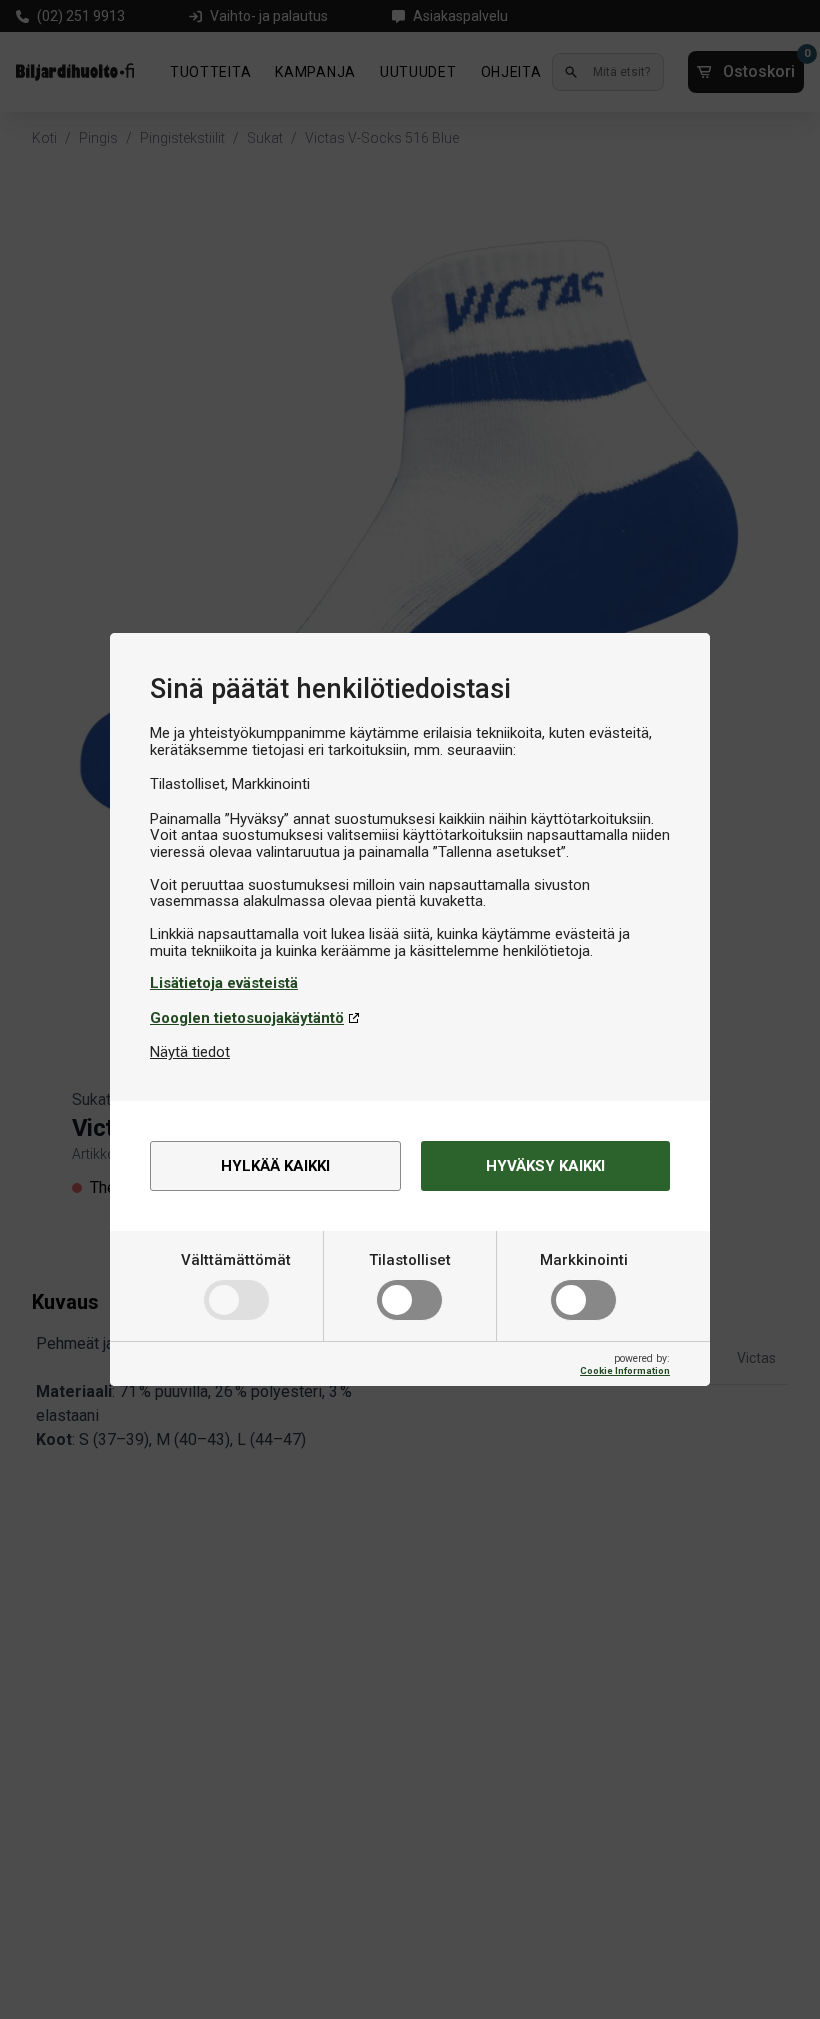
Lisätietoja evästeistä (224, 983)
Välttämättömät (236, 1260)
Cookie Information (625, 1370)
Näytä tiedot (190, 1052)
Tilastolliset (410, 1260)
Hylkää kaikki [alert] (275, 1166)
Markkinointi (584, 1260)
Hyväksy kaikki (545, 1166)
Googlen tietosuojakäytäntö (247, 1018)
